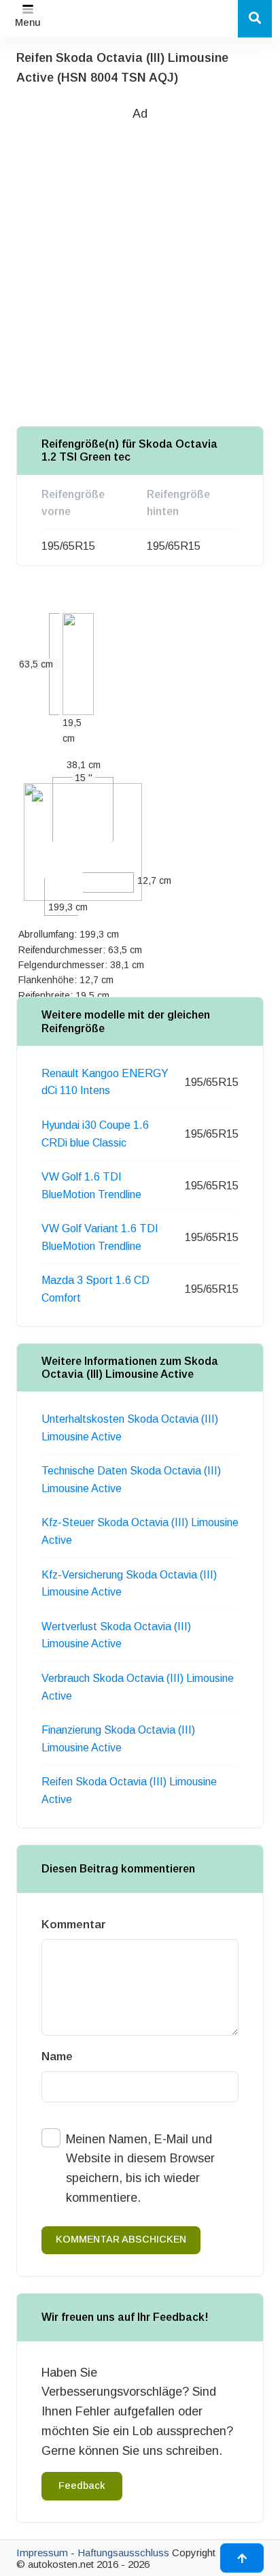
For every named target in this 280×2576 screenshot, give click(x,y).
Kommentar (74, 1925)
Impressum (42, 2553)
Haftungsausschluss (123, 2553)
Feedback (82, 2486)
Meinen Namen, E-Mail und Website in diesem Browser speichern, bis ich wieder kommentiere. (140, 2168)
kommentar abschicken (121, 2239)
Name (57, 2057)
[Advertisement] (140, 263)
